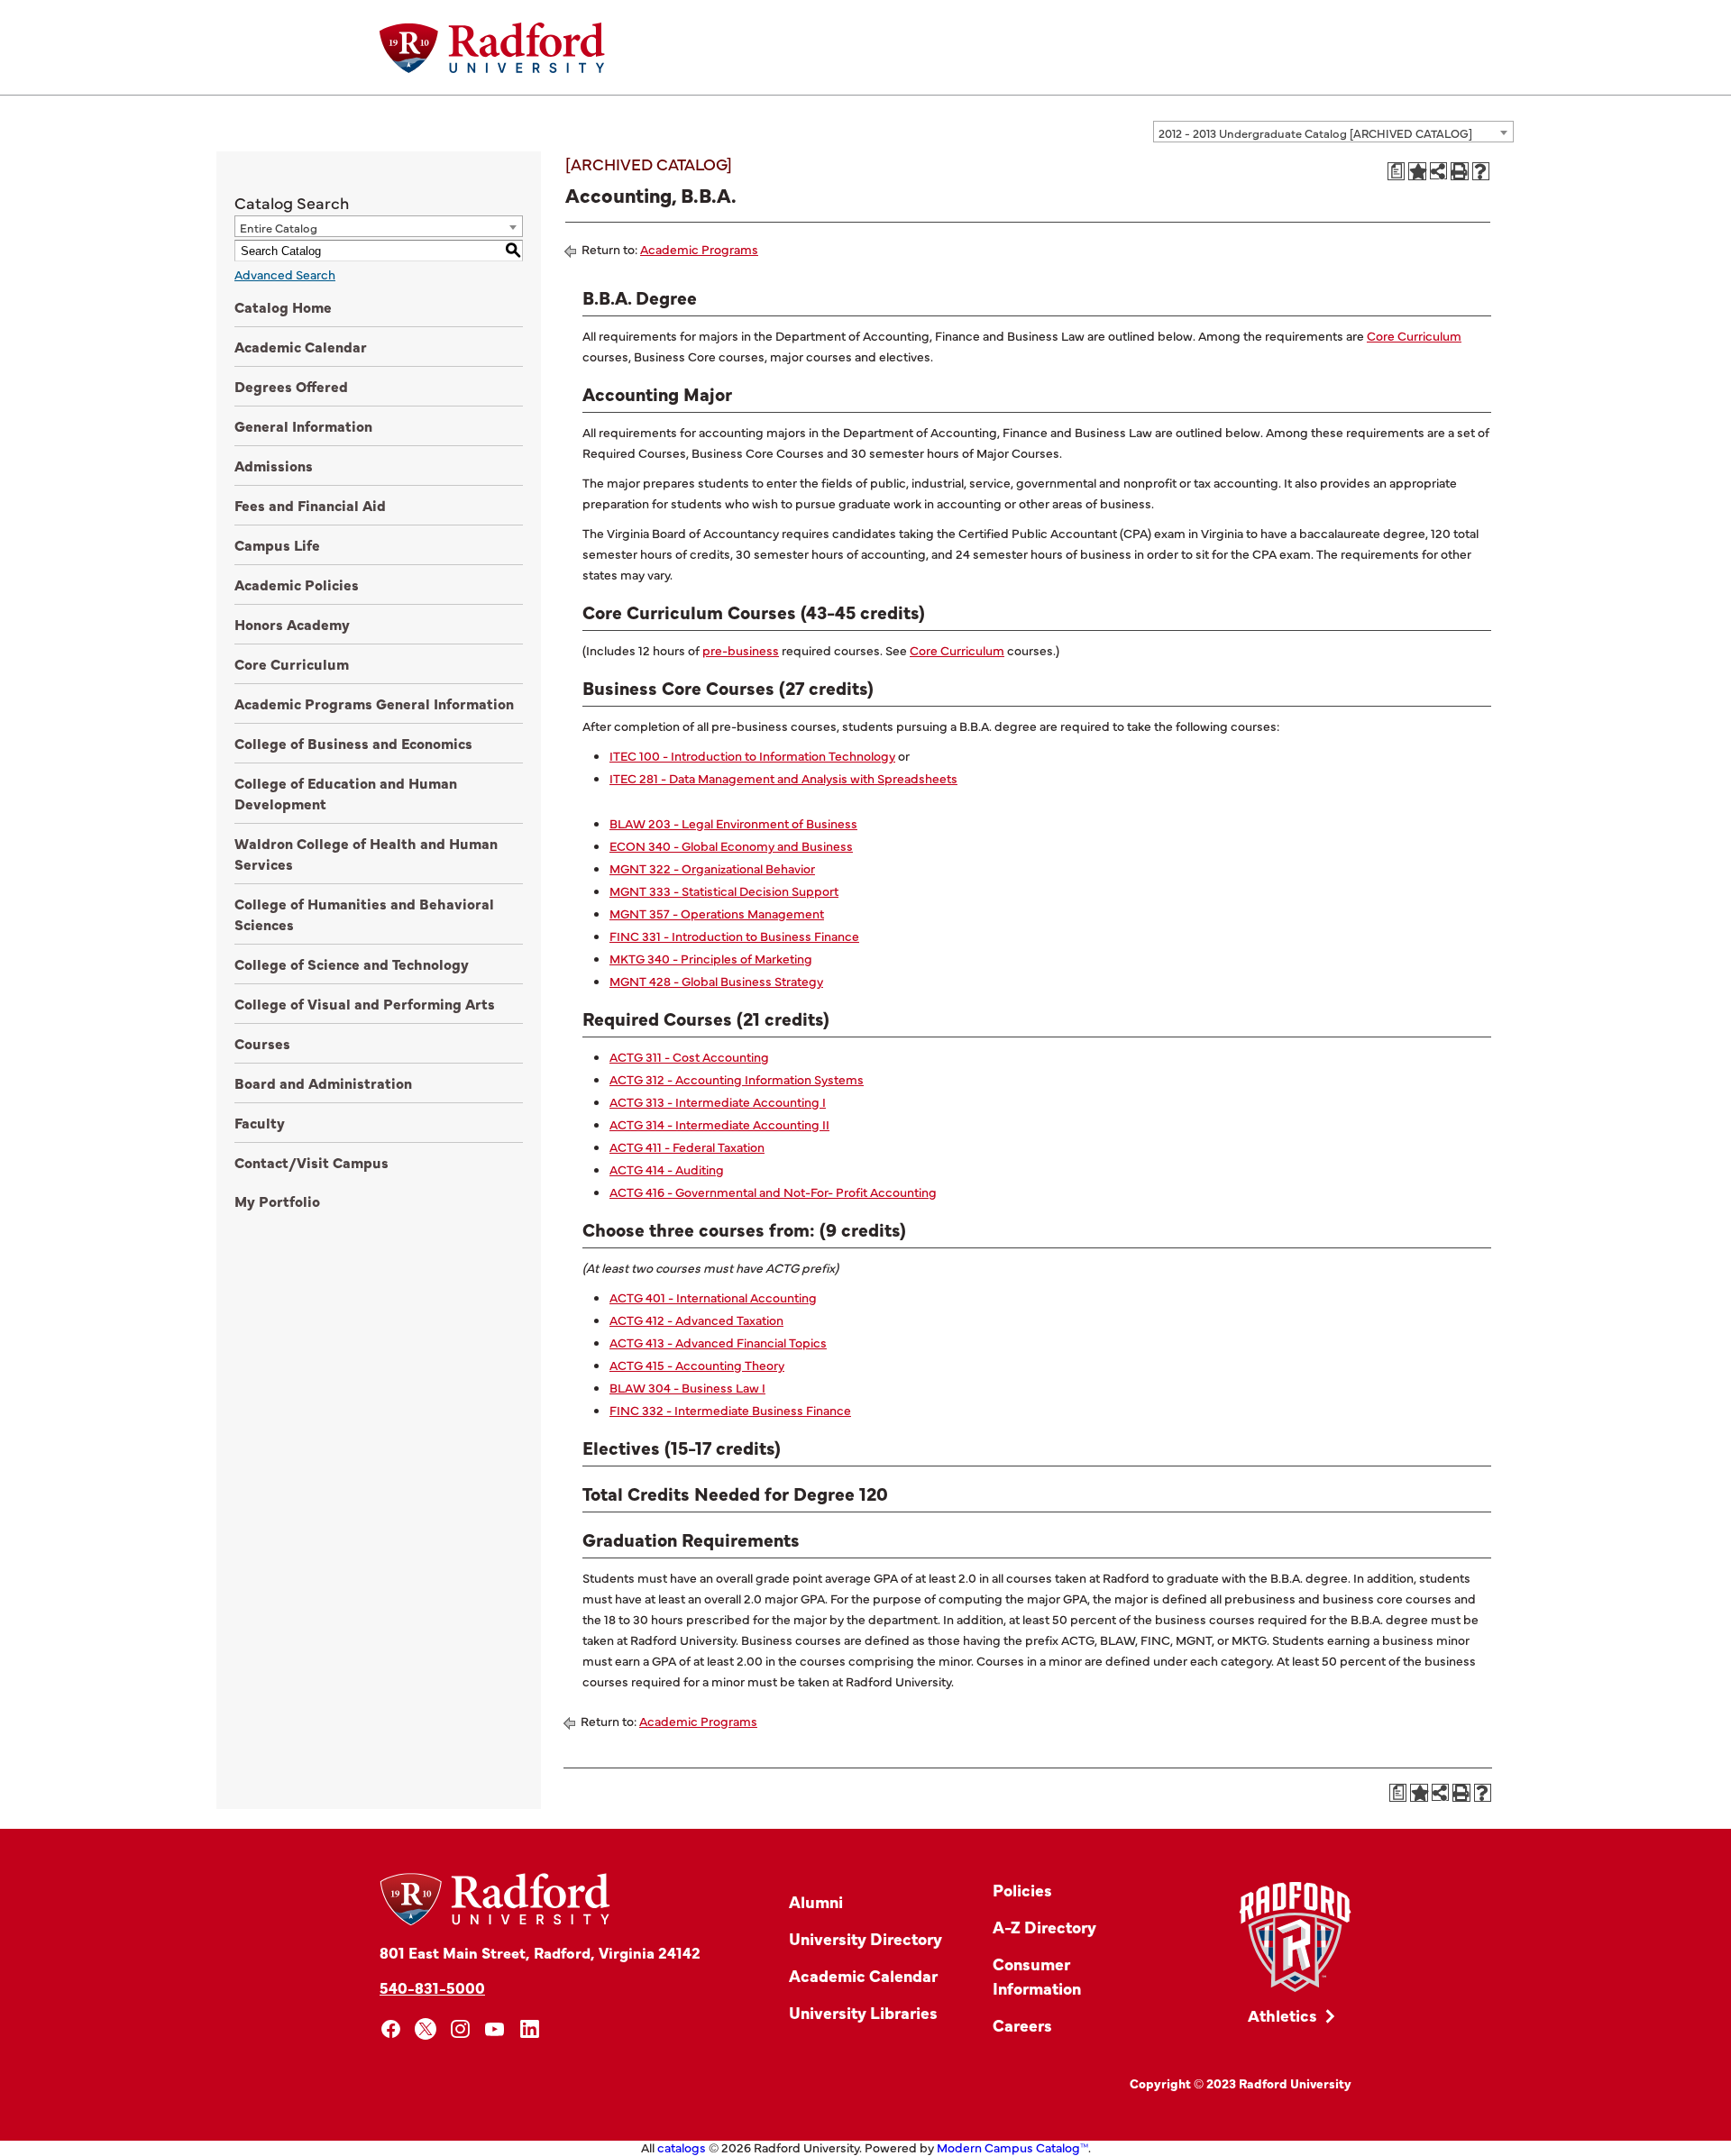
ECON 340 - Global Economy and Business (731, 845)
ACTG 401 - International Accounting (713, 1297)
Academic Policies (297, 584)
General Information (303, 425)
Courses (262, 1043)
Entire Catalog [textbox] (279, 227)
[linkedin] (530, 2029)
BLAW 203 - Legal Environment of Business (733, 823)
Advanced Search (285, 274)
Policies (1022, 1890)
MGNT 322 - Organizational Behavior (712, 868)
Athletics (1282, 2015)
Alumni (816, 1901)
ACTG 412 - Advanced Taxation (696, 1320)
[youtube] (495, 2029)
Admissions (274, 465)
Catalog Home (283, 306)
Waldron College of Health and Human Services (366, 853)
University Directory (865, 1938)
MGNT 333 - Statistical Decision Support (724, 891)
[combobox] (1333, 132)
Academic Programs (699, 249)
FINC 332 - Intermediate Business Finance (730, 1410)
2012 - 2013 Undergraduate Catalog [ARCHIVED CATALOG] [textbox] (1315, 132)
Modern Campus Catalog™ (1012, 2147)
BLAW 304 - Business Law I (687, 1387)
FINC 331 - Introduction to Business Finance (734, 936)
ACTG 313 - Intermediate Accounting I (718, 1101)
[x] (426, 2029)
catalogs (682, 2147)
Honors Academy (292, 624)
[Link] (1295, 1937)
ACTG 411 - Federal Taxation (687, 1147)
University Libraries (863, 2012)
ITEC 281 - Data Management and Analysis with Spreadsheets (783, 778)
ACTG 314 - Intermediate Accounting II (719, 1124)
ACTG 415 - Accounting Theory (697, 1365)
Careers (1022, 2025)
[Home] (492, 48)
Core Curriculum (292, 663)
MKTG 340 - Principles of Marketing (711, 958)
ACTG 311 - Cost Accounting (689, 1056)
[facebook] (391, 2029)
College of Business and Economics (353, 743)
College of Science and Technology (352, 964)
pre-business (741, 650)
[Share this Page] (1438, 171)
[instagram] (460, 2029)
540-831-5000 (432, 1987)
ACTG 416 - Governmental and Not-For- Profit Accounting (773, 1192)
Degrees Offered (291, 386)
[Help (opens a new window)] (1481, 171)
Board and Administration (323, 1083)
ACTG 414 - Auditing (667, 1169)
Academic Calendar (301, 346)
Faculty (260, 1122)
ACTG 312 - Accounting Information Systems (737, 1079)
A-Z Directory (1044, 1927)
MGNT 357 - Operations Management (717, 913)
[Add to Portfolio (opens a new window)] (1417, 171)
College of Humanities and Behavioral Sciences (364, 914)
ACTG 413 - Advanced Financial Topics (718, 1342)
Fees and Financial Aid (310, 505)
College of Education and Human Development (346, 793)
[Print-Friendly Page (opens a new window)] (1460, 171)
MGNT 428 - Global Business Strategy (716, 981)
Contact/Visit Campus (311, 1162)
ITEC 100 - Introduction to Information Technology (752, 755)
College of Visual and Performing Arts (365, 1003)
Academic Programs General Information (374, 703)
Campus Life (277, 544)
